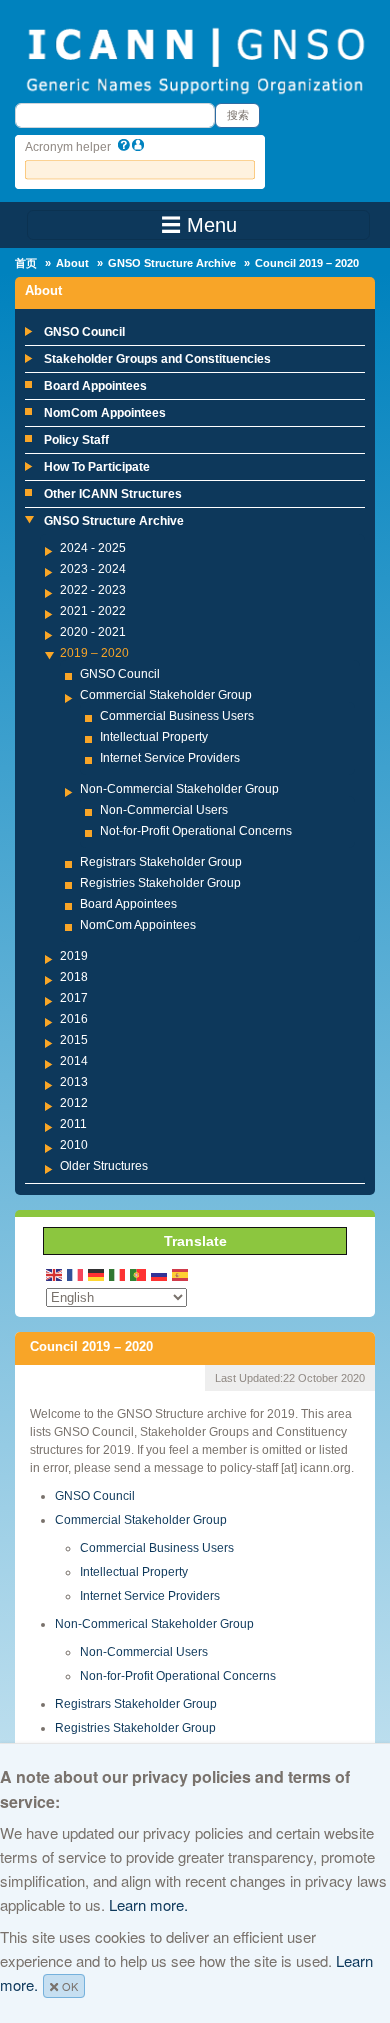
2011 (73, 1124)
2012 (74, 1103)
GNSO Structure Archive (172, 263)
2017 (74, 998)
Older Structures (104, 1166)
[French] (76, 1273)
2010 (74, 1145)
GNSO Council (84, 332)
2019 (74, 956)
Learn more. (148, 1904)
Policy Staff (76, 440)
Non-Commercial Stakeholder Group (179, 789)
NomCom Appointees (105, 413)
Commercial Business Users (177, 716)
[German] (97, 1273)
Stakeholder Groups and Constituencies (157, 359)
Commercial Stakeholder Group (166, 695)
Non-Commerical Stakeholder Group (154, 1624)
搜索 (238, 115)
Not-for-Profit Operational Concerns (196, 831)
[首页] (195, 59)
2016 (74, 1019)
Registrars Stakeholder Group (161, 862)
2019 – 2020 (94, 653)
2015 (74, 1040)
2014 (74, 1061)
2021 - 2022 (93, 611)
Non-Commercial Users (164, 810)
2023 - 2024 (93, 569)
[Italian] (118, 1273)
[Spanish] (181, 1273)
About (72, 263)
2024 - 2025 (93, 548)
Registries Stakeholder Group (160, 883)
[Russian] (160, 1273)
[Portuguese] (139, 1273)
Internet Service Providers (170, 758)
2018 (74, 977)
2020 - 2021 (93, 632)
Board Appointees (95, 386)
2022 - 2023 (93, 590)
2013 (74, 1082)
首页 (26, 263)
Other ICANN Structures (113, 494)
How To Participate (97, 467)
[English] (55, 1273)
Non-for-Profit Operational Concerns (178, 1676)
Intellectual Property (154, 737)
